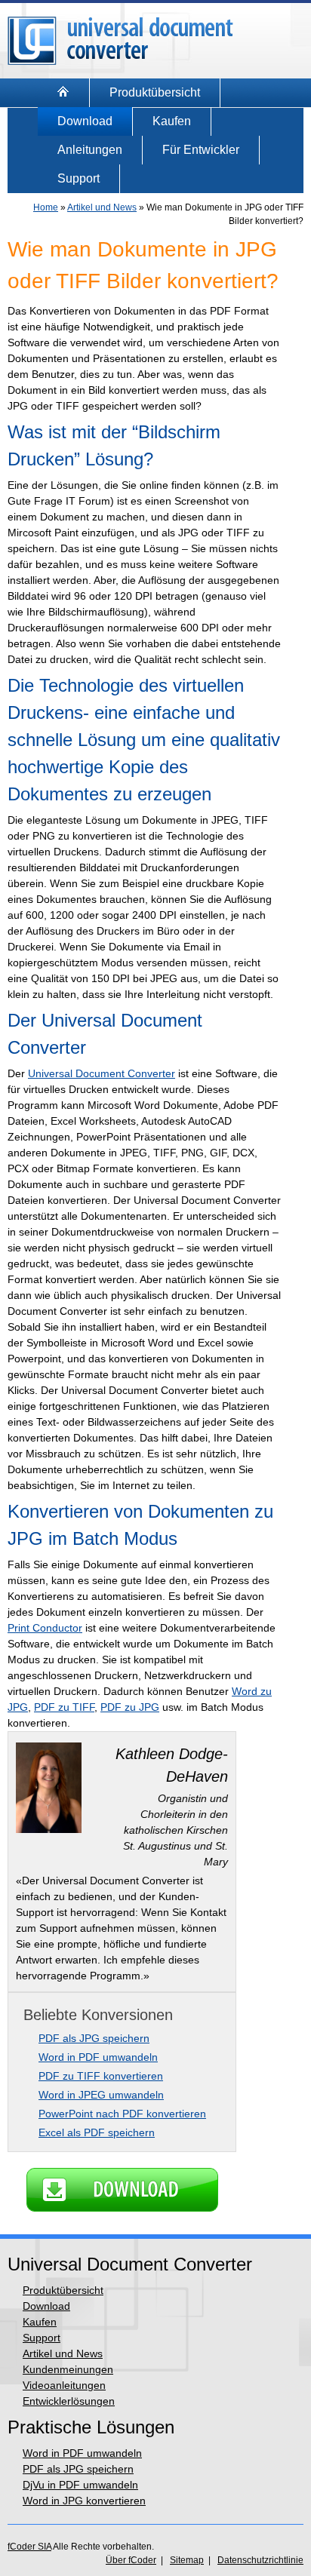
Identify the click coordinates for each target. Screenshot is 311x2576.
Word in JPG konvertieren (84, 2501)
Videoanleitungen (64, 2385)
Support (79, 178)
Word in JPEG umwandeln (101, 2095)
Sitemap (187, 2560)
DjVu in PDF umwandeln (80, 2485)
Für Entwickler (201, 150)
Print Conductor (45, 1628)
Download (85, 121)
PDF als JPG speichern (94, 2038)
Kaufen (172, 121)
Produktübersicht (155, 92)
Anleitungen (90, 150)
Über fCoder (131, 2560)
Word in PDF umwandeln (98, 2057)
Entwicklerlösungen (69, 2401)
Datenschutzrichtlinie (260, 2560)
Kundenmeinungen (68, 2369)
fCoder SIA (29, 2547)
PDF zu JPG (130, 1707)
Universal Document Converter (102, 1073)
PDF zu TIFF (64, 1707)
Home (46, 207)
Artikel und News (102, 207)
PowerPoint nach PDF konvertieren (122, 2114)
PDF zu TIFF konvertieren (101, 2076)
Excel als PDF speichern (97, 2132)
